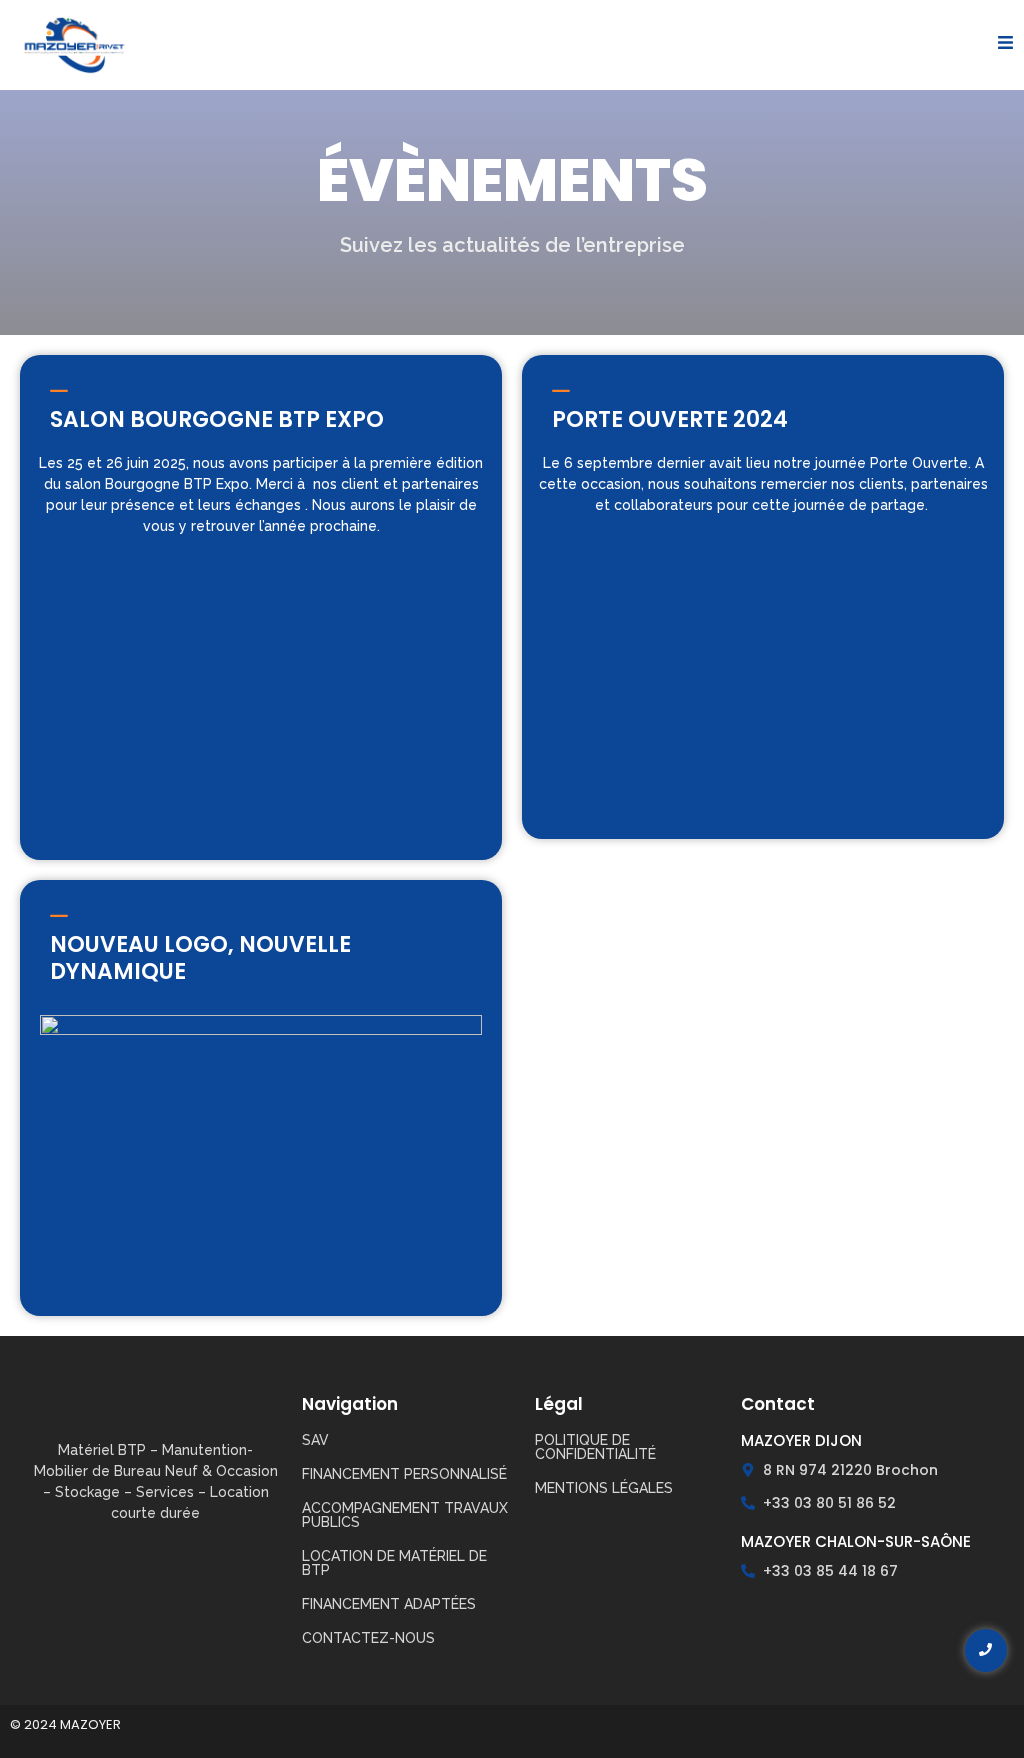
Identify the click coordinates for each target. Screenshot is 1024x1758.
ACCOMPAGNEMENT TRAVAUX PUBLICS (405, 1515)
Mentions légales (604, 1488)
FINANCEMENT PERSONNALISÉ (404, 1474)
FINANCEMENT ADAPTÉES (389, 1604)
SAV (315, 1440)
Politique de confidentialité (595, 1447)
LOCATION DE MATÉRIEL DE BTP (394, 1563)
